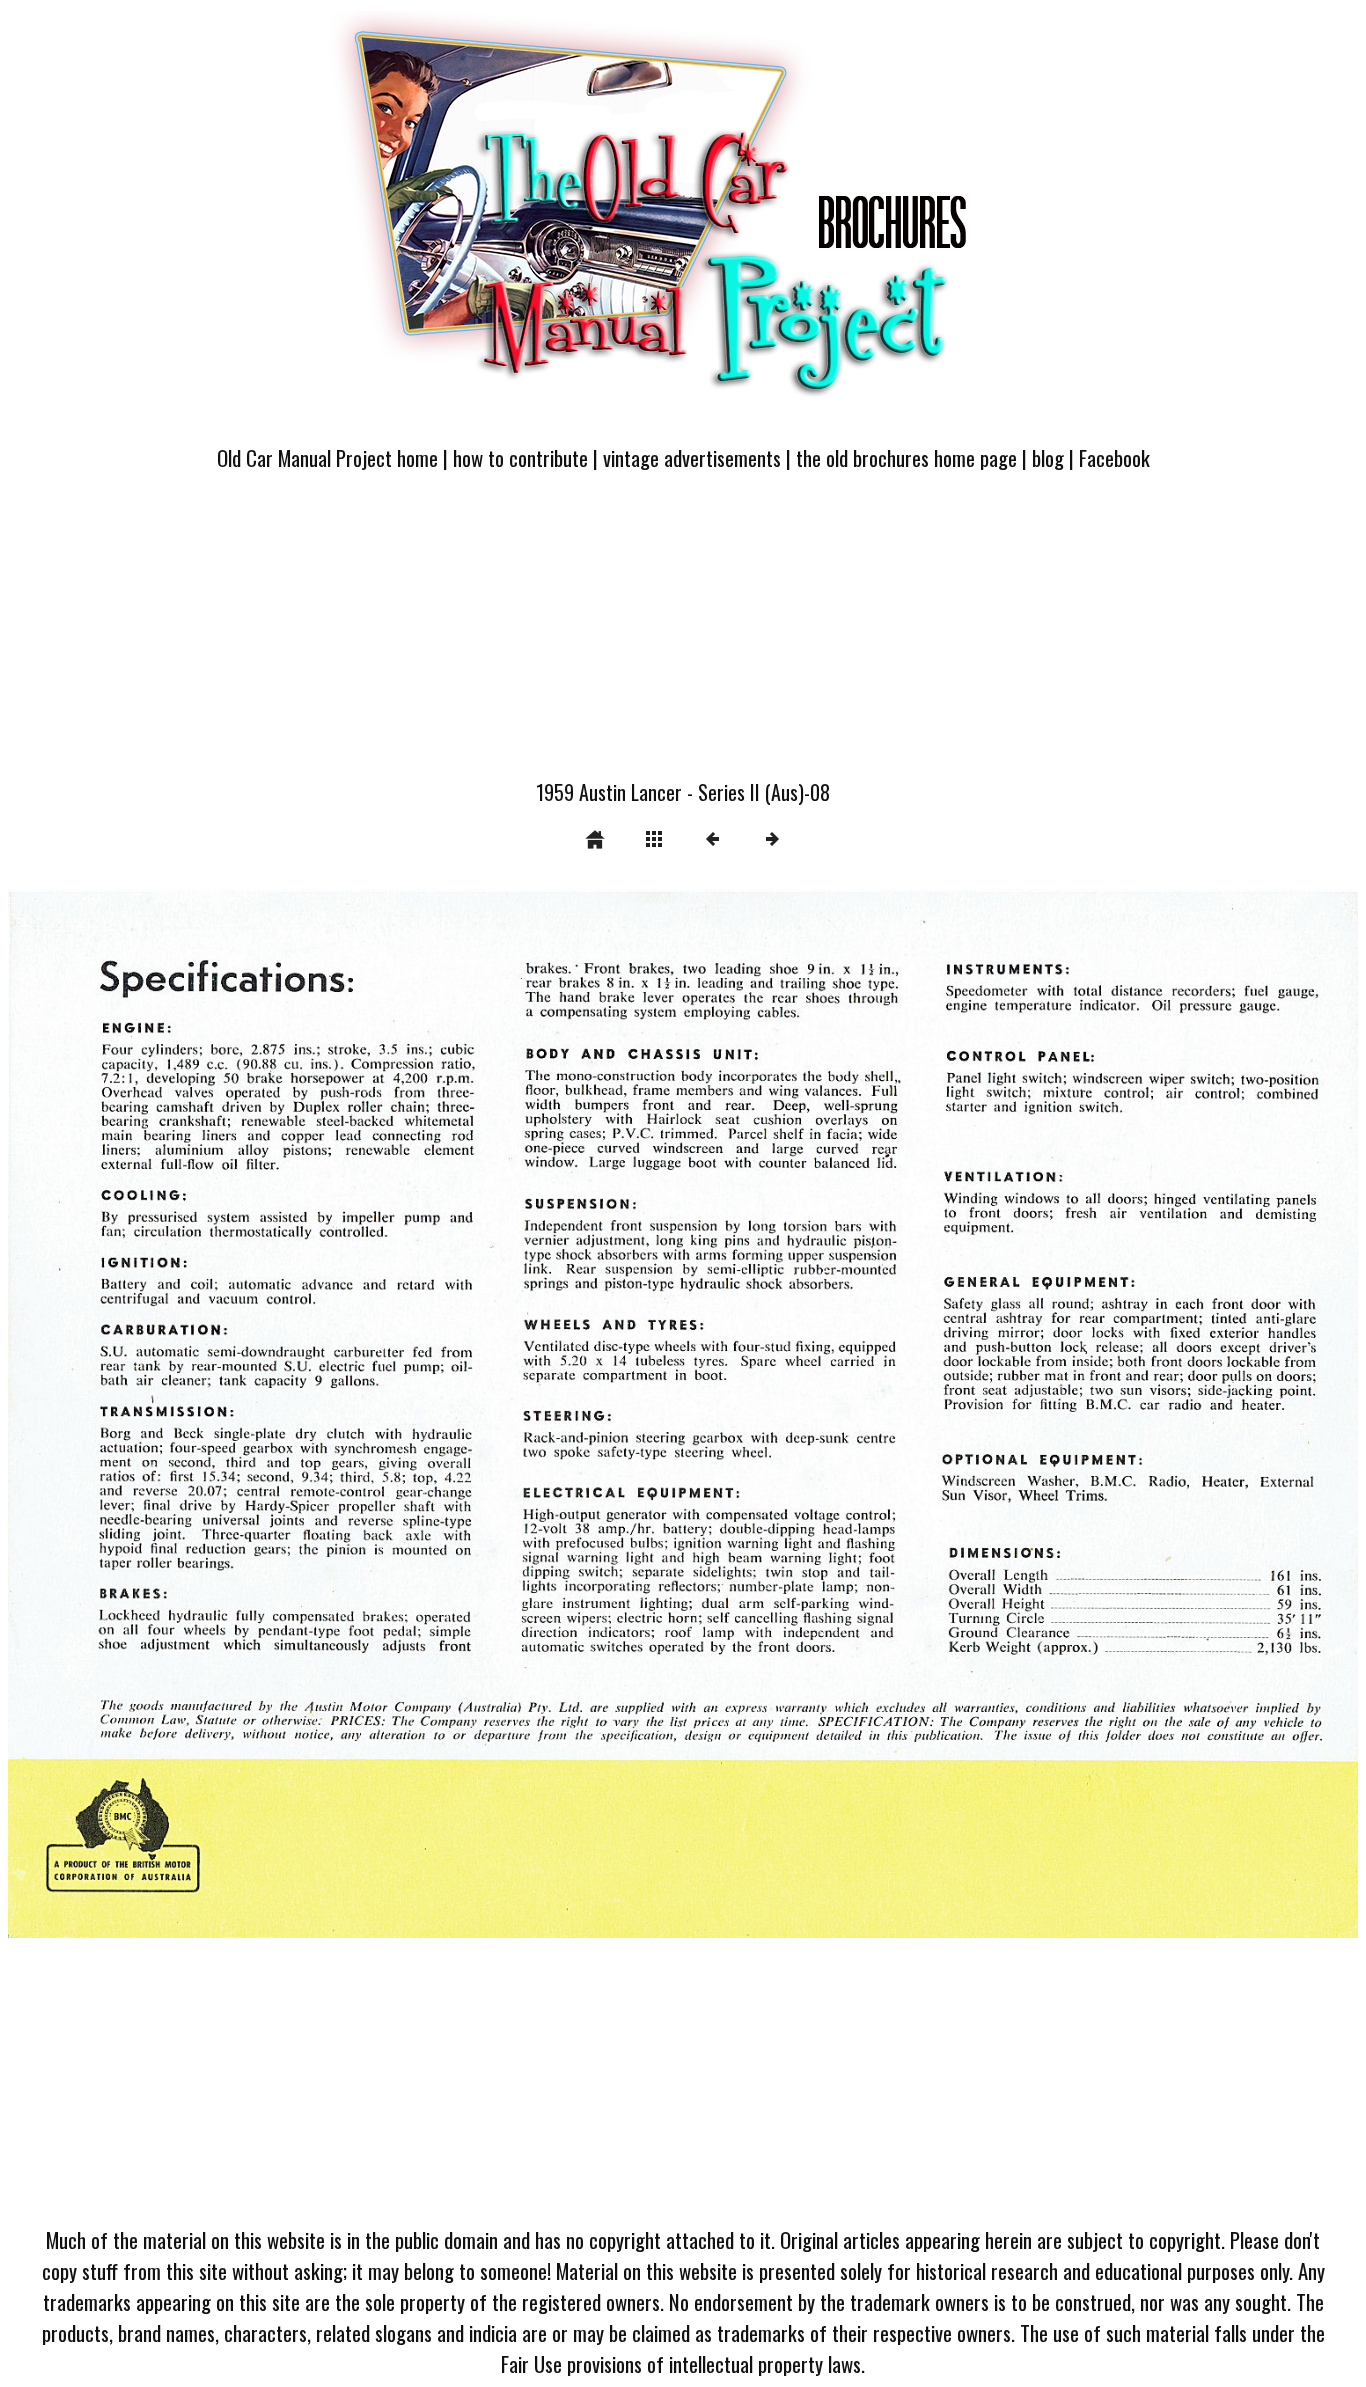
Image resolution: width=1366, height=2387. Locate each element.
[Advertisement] (683, 637)
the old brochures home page (906, 457)
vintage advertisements (692, 457)
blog (1048, 457)
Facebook (1114, 457)
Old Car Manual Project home (327, 457)
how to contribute (520, 457)
